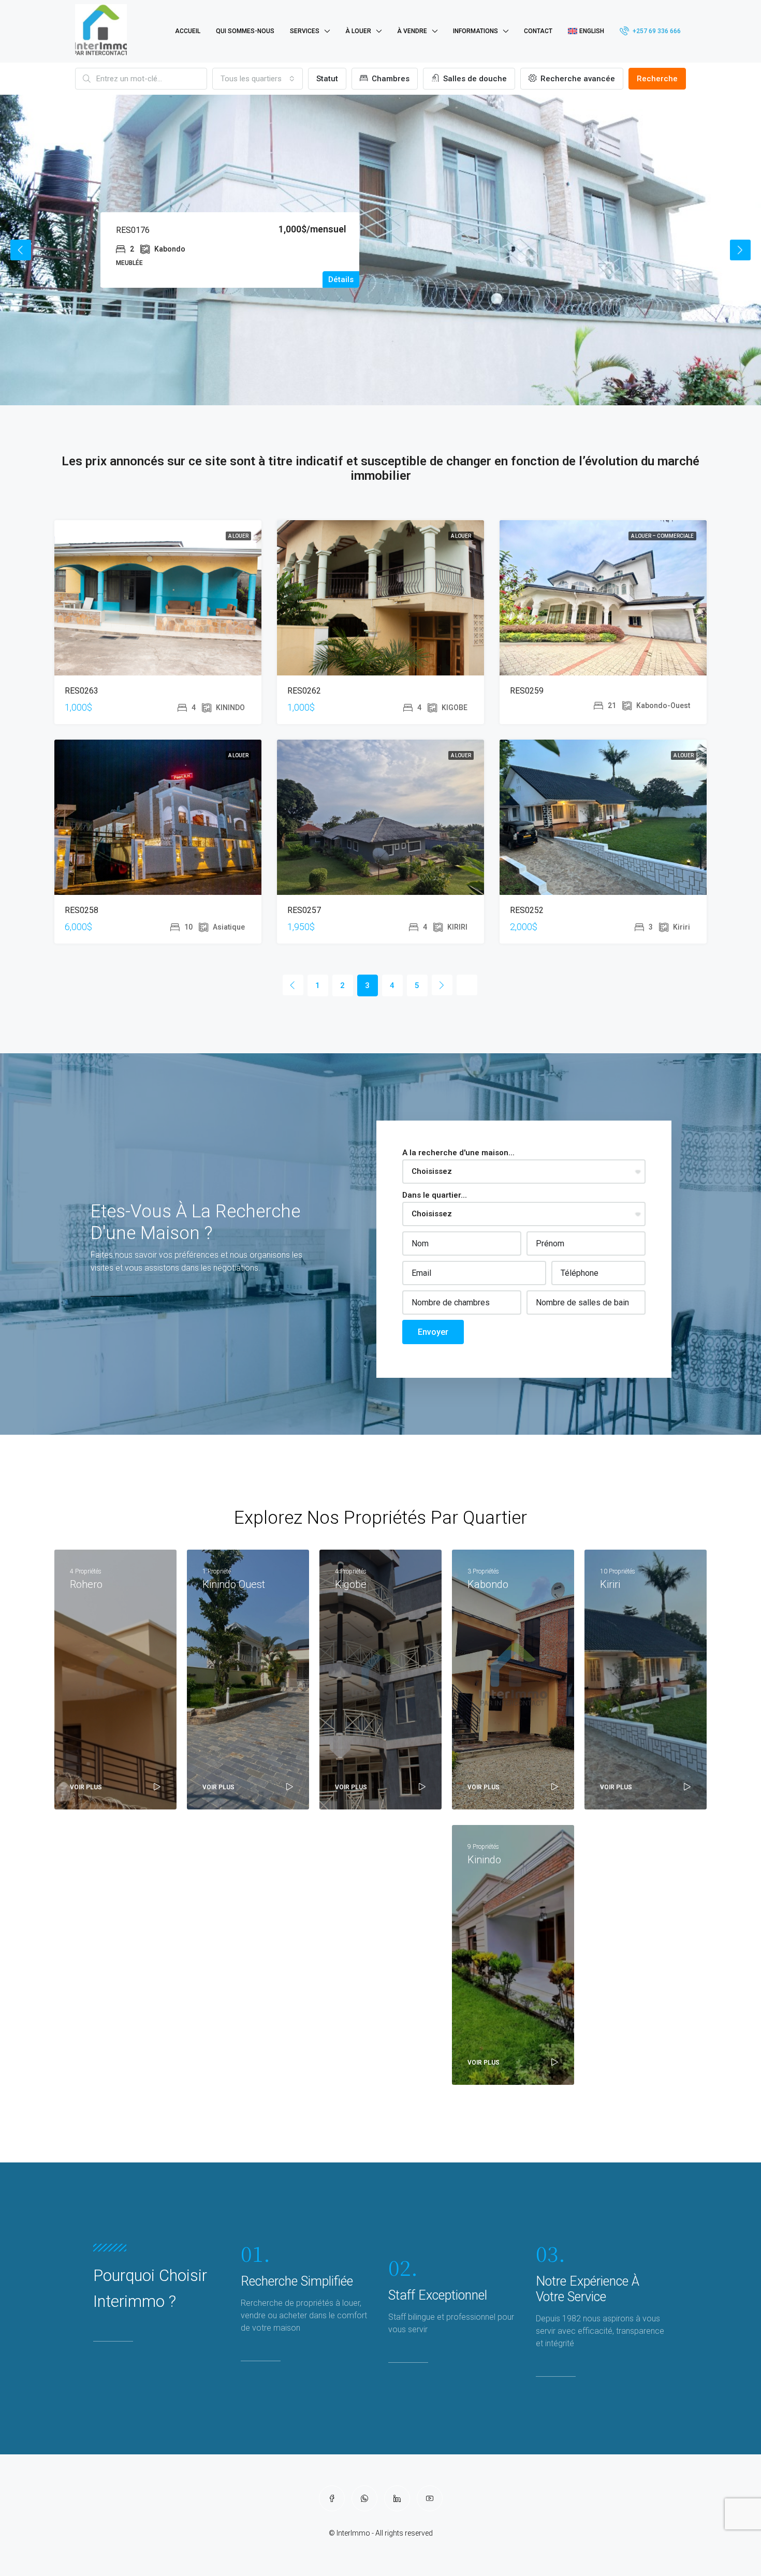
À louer (358, 31)
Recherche (657, 79)
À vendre (412, 31)
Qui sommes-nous (245, 31)
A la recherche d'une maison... (458, 1153)
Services (305, 31)
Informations (475, 31)
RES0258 (82, 910)
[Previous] (293, 985)
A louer (238, 536)
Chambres (390, 79)
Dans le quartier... (435, 1195)
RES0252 (527, 910)
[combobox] (258, 79)
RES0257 (304, 910)
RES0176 (133, 230)
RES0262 (304, 691)
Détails (341, 279)
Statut (327, 79)
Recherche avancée (577, 79)
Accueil (188, 31)
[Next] (442, 985)
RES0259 (527, 691)
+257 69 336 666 (656, 31)
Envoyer (433, 1332)
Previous (21, 250)
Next (740, 250)
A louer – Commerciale (662, 536)
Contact (538, 31)
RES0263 (82, 691)
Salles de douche (474, 79)
